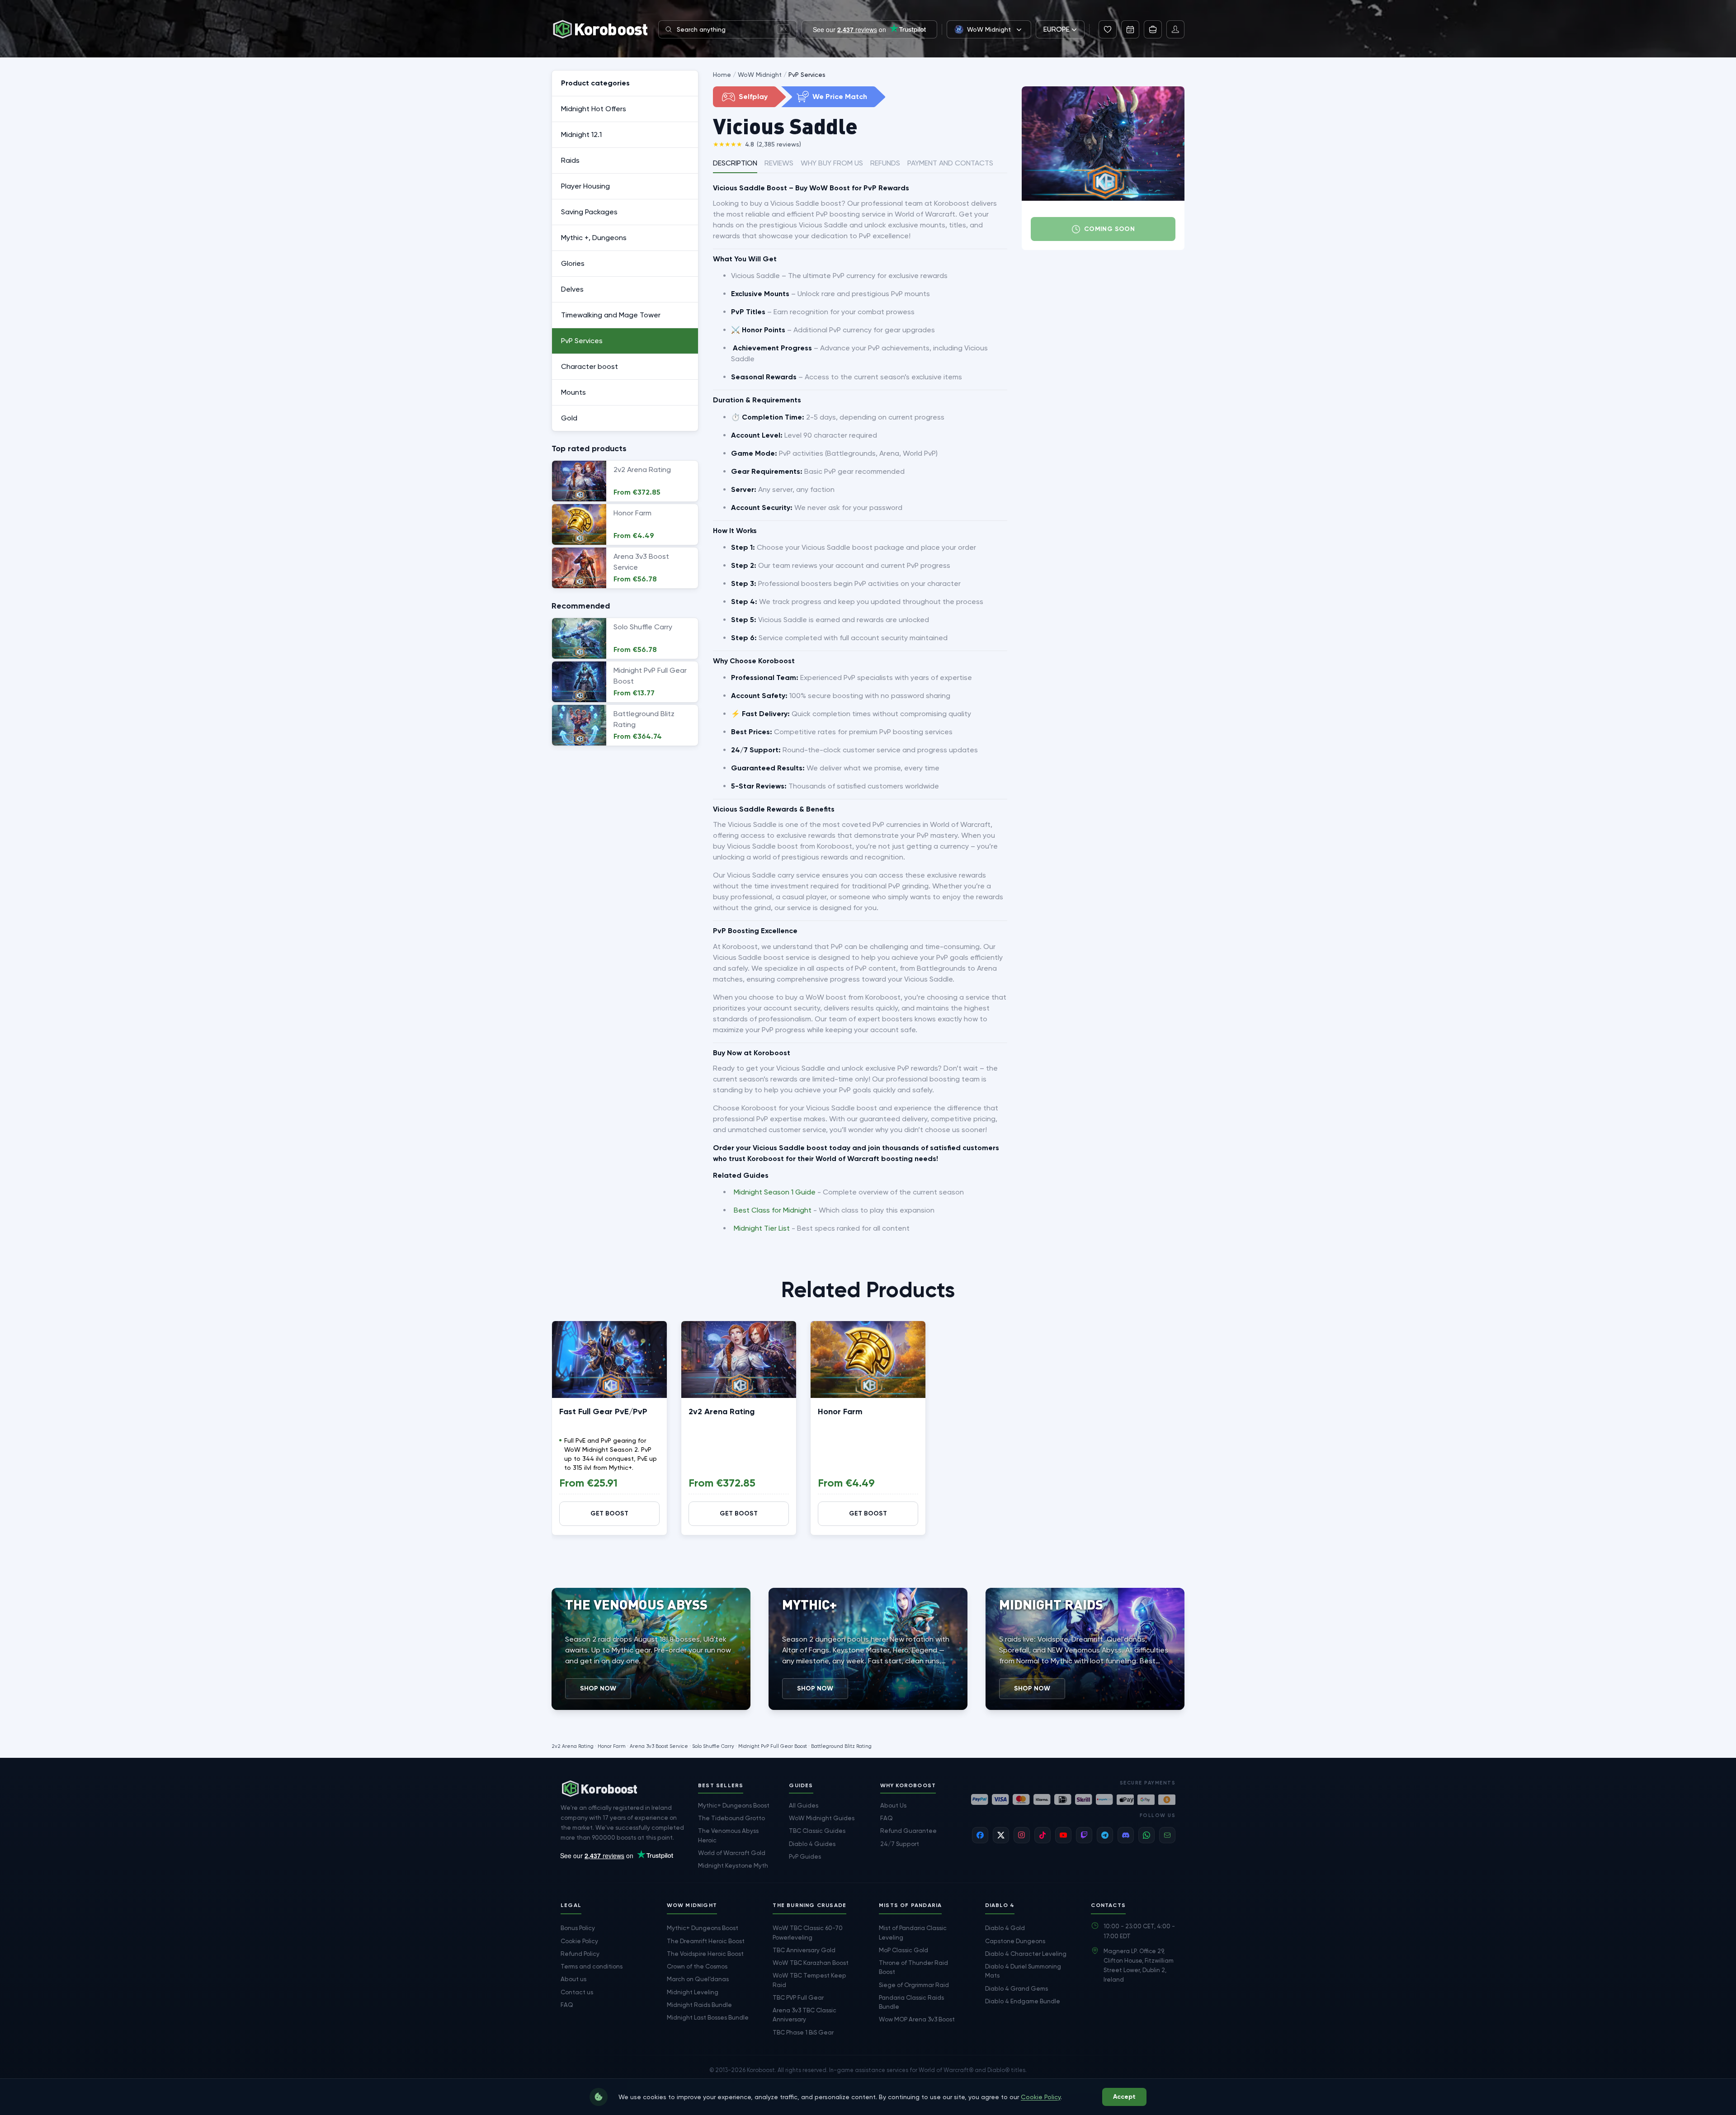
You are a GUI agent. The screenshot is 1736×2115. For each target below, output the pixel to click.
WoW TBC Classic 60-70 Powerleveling (808, 1932)
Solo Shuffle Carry (713, 1746)
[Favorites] (1108, 29)
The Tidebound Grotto (731, 1818)
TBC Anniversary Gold (804, 1950)
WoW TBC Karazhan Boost (811, 1963)
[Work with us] (1153, 29)
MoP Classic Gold (903, 1950)
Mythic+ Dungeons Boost (734, 1805)
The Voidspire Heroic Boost (705, 1954)
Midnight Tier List (762, 1228)
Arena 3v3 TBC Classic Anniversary (804, 2015)
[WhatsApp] (1146, 1835)
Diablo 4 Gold (1005, 1928)
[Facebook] (980, 1835)
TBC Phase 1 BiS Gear (803, 2032)
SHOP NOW (598, 1688)
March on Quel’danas (698, 1979)
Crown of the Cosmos (697, 1966)
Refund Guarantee (908, 1831)
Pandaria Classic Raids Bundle (911, 2002)
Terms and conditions (592, 1966)
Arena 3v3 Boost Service (659, 1746)
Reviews (779, 163)
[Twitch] (1084, 1835)
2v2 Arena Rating (722, 1412)
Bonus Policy (578, 1928)
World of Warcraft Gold (732, 1853)
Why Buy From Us (832, 163)
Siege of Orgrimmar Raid (914, 1985)
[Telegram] (1105, 1835)
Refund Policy (580, 1954)
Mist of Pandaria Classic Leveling (913, 1932)
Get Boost (609, 1513)
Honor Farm (840, 1412)
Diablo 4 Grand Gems (1017, 1988)
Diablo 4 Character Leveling (1026, 1954)
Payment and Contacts (950, 163)
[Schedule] (1130, 29)
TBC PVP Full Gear (798, 1997)
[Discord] (1126, 1835)
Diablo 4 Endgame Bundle (1023, 2001)
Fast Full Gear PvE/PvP (603, 1412)
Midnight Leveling (693, 1992)
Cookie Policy (579, 1941)
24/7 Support (900, 1844)
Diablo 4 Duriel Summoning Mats (1023, 1971)
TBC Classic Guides (817, 1831)
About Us (893, 1805)
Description (735, 163)
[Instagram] (1022, 1835)
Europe (1057, 29)
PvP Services (807, 75)
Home (722, 75)
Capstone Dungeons (1015, 1941)
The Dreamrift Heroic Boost (706, 1941)
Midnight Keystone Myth (733, 1865)
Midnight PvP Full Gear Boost (773, 1746)
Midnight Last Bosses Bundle (708, 2017)
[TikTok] (1043, 1835)
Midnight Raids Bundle (699, 2005)
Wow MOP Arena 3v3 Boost (917, 2019)
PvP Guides (805, 1856)
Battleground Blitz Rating (841, 1746)
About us (573, 1979)
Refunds (885, 163)
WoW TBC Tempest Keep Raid (809, 1980)
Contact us (577, 1992)
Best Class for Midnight (773, 1210)
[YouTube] (1063, 1835)
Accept (1124, 2097)
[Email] (1167, 1835)
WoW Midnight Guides (822, 1818)
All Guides (804, 1805)
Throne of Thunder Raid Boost (913, 1967)
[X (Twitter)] (1001, 1835)
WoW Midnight (760, 75)
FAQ (887, 1818)
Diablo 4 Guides (812, 1844)
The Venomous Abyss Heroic (728, 1835)
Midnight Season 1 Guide (775, 1192)
